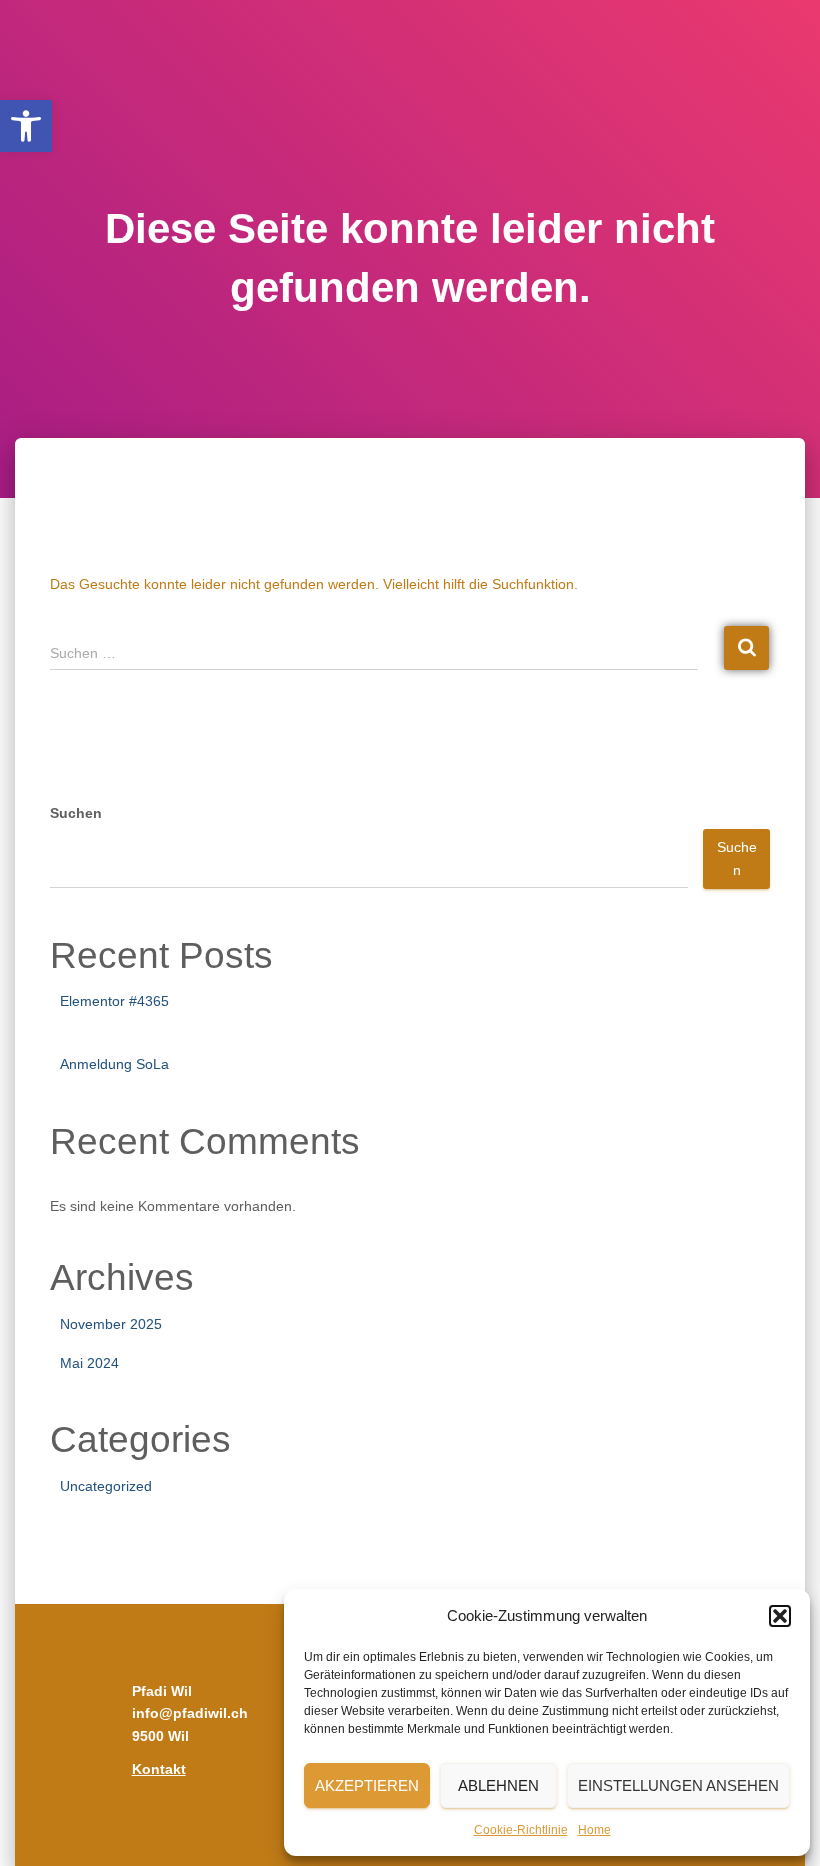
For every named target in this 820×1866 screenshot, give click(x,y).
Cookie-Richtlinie (521, 1830)
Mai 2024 (89, 1363)
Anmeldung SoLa (114, 1064)
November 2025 (111, 1324)
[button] (26, 126)
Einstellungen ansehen (678, 1785)
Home (594, 1830)
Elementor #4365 (114, 1001)
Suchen (76, 813)
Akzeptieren (367, 1785)
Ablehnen (498, 1785)
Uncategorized (106, 1486)
